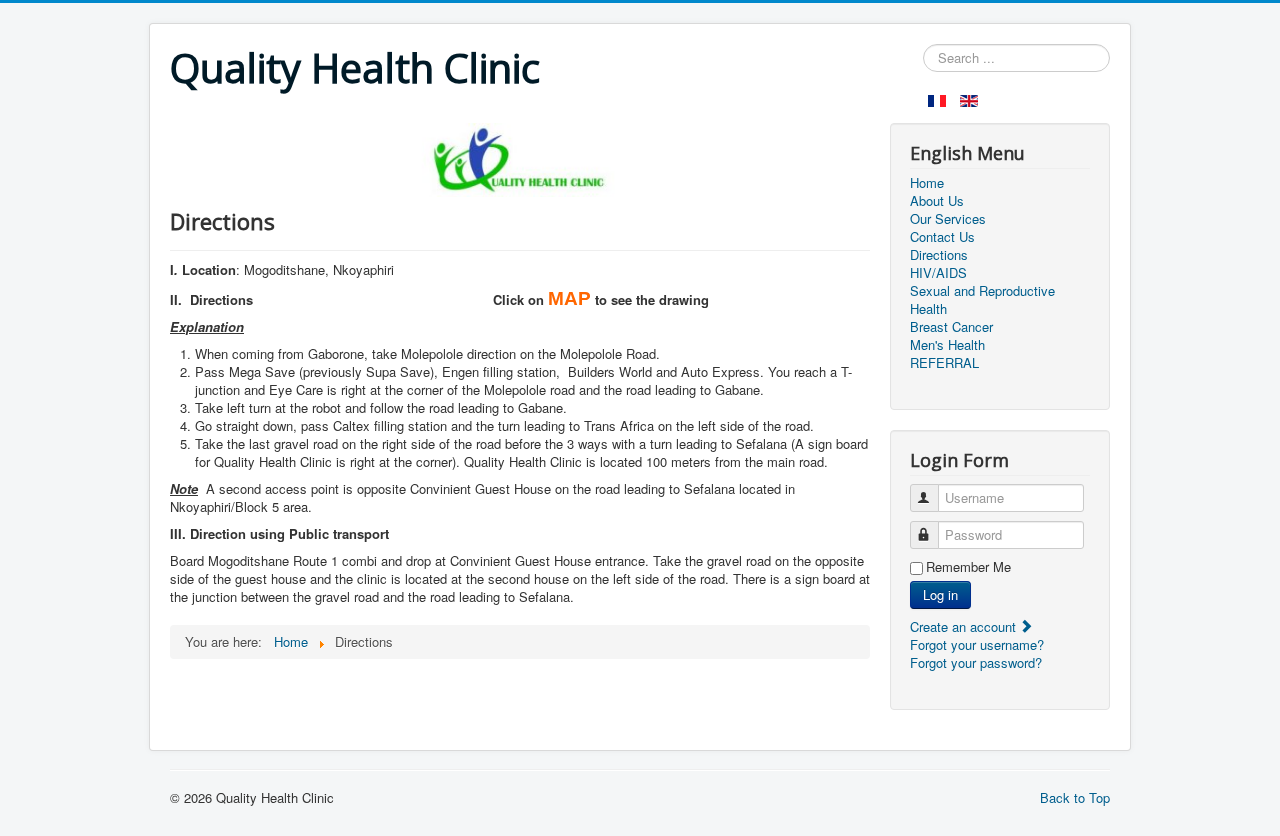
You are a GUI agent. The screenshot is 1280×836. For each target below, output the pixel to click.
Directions (939, 255)
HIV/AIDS (938, 273)
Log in (940, 594)
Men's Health (947, 345)
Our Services (948, 219)
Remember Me (968, 567)
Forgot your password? (976, 662)
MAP (569, 298)
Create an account (965, 626)
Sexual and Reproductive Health (982, 300)
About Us (937, 201)
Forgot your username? (977, 644)
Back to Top (1075, 797)
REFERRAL (944, 363)
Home (927, 183)
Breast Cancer (951, 327)
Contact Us (942, 237)
